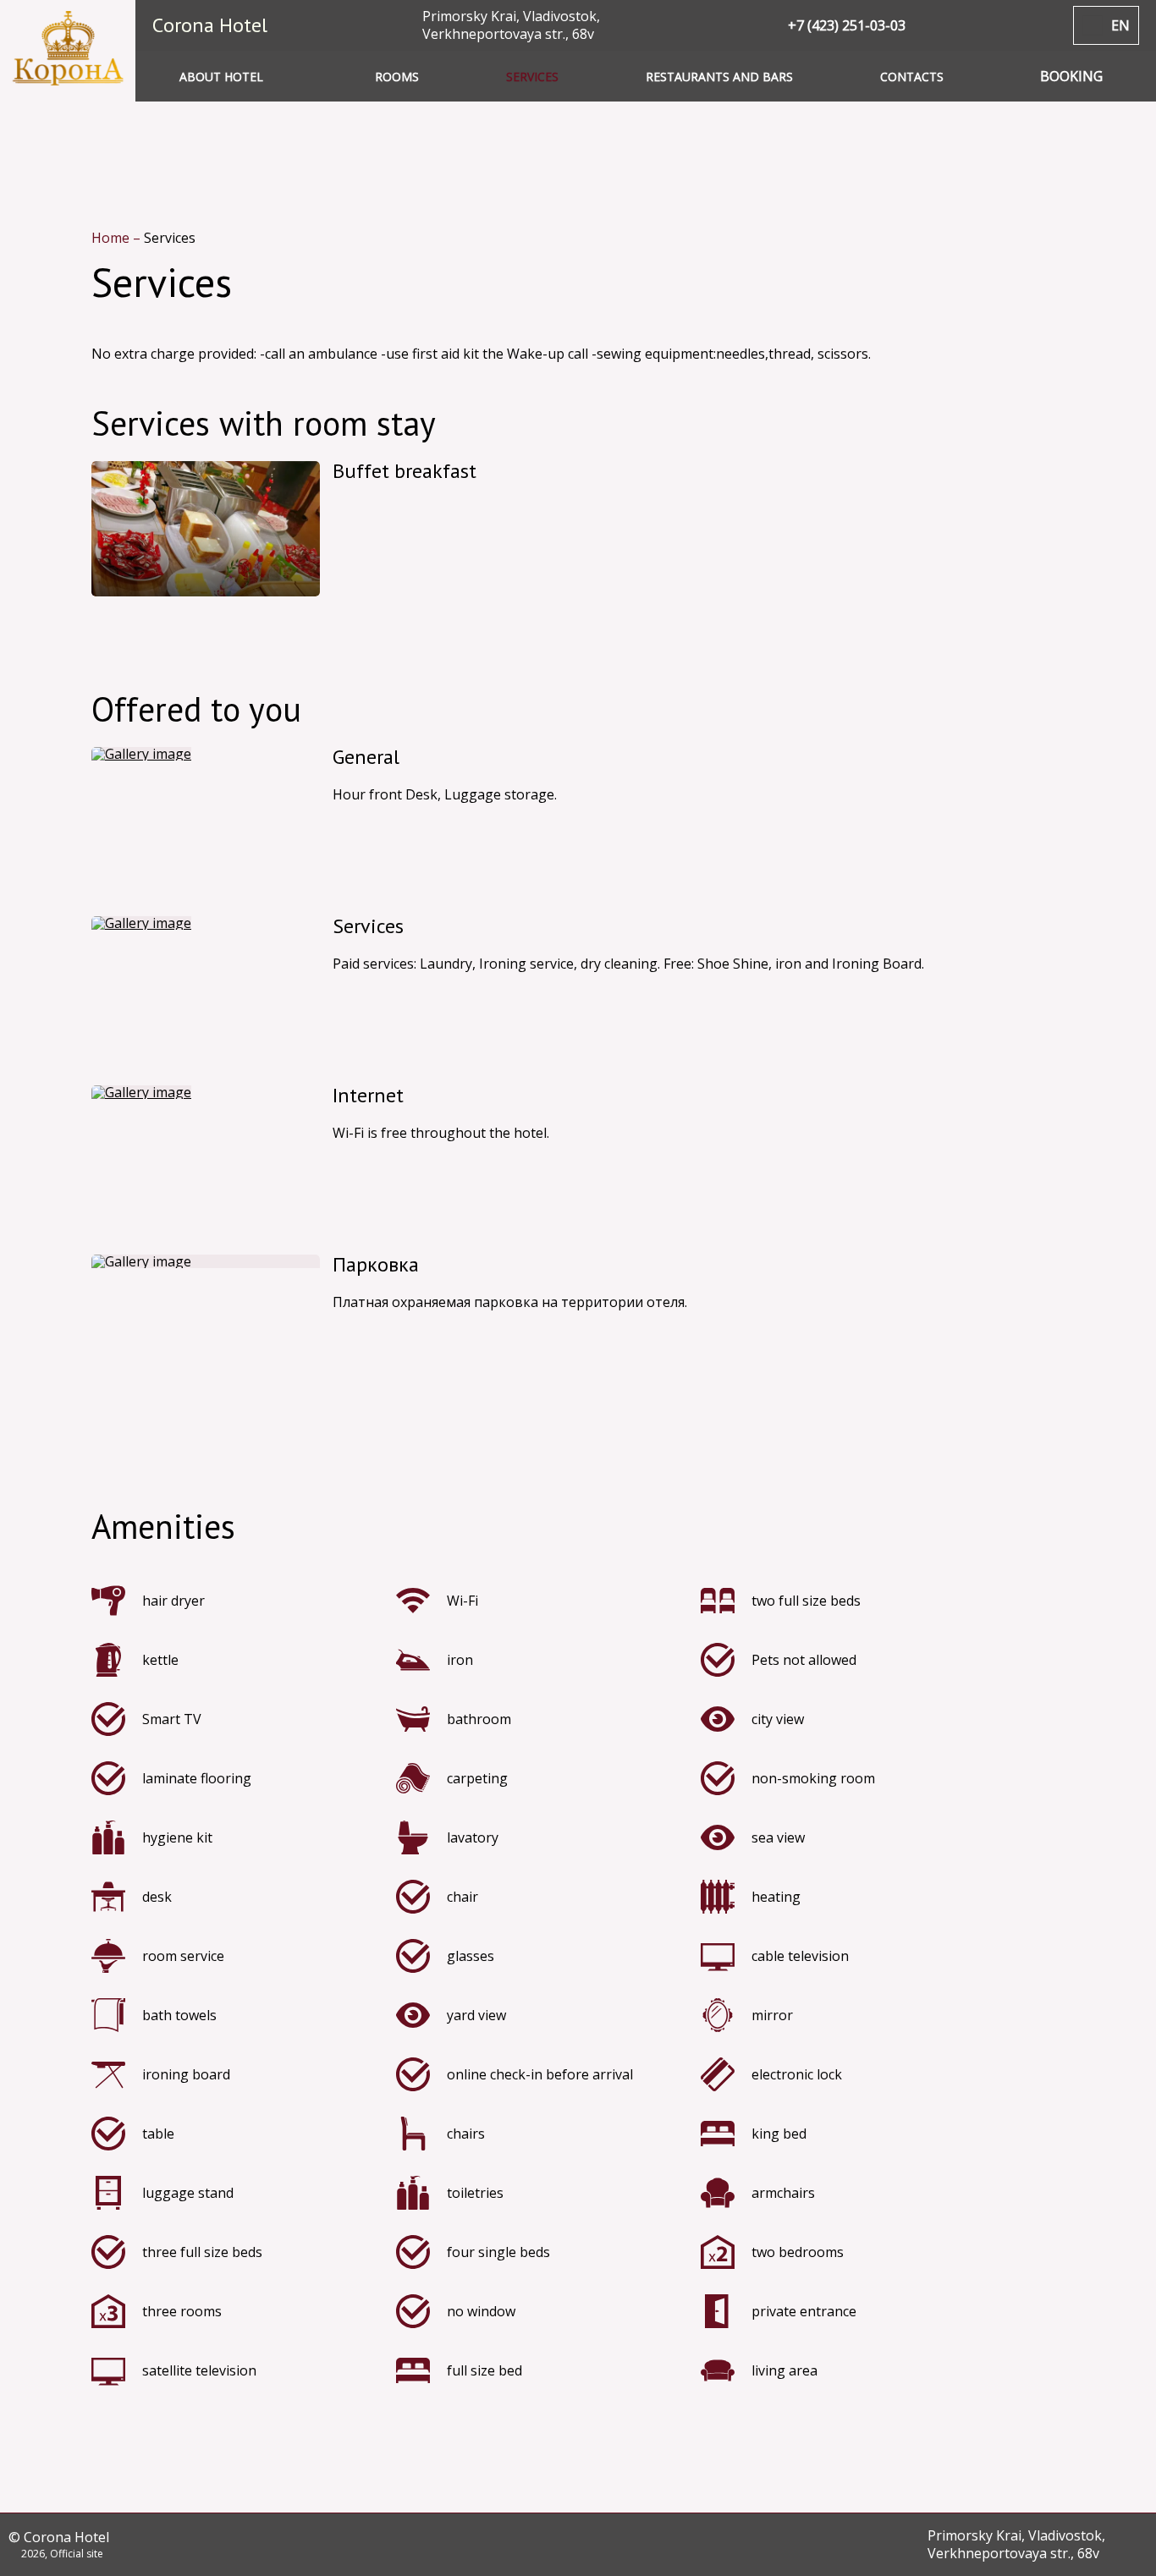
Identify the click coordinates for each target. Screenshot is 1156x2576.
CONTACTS (912, 77)
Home (112, 238)
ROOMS (397, 77)
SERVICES (532, 77)
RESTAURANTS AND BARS (719, 77)
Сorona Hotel (210, 25)
